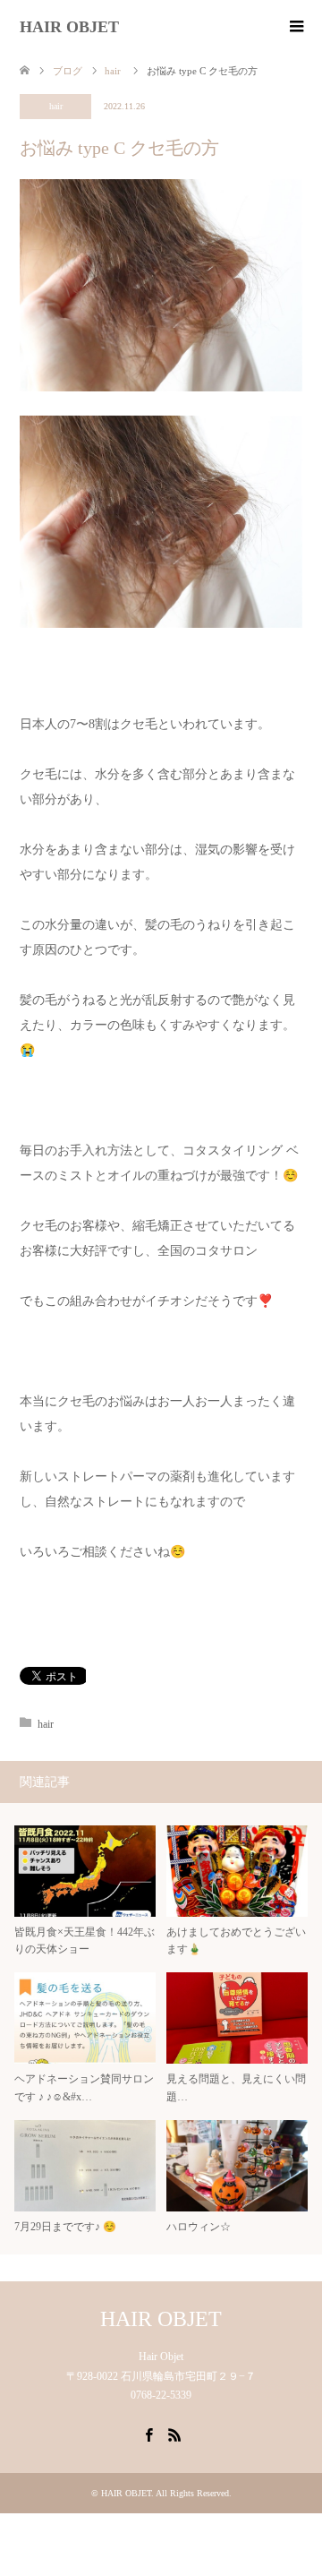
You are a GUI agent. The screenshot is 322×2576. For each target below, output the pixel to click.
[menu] (295, 27)
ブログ (68, 71)
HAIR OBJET (69, 27)
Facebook (148, 2434)
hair (56, 106)
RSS (174, 2434)
